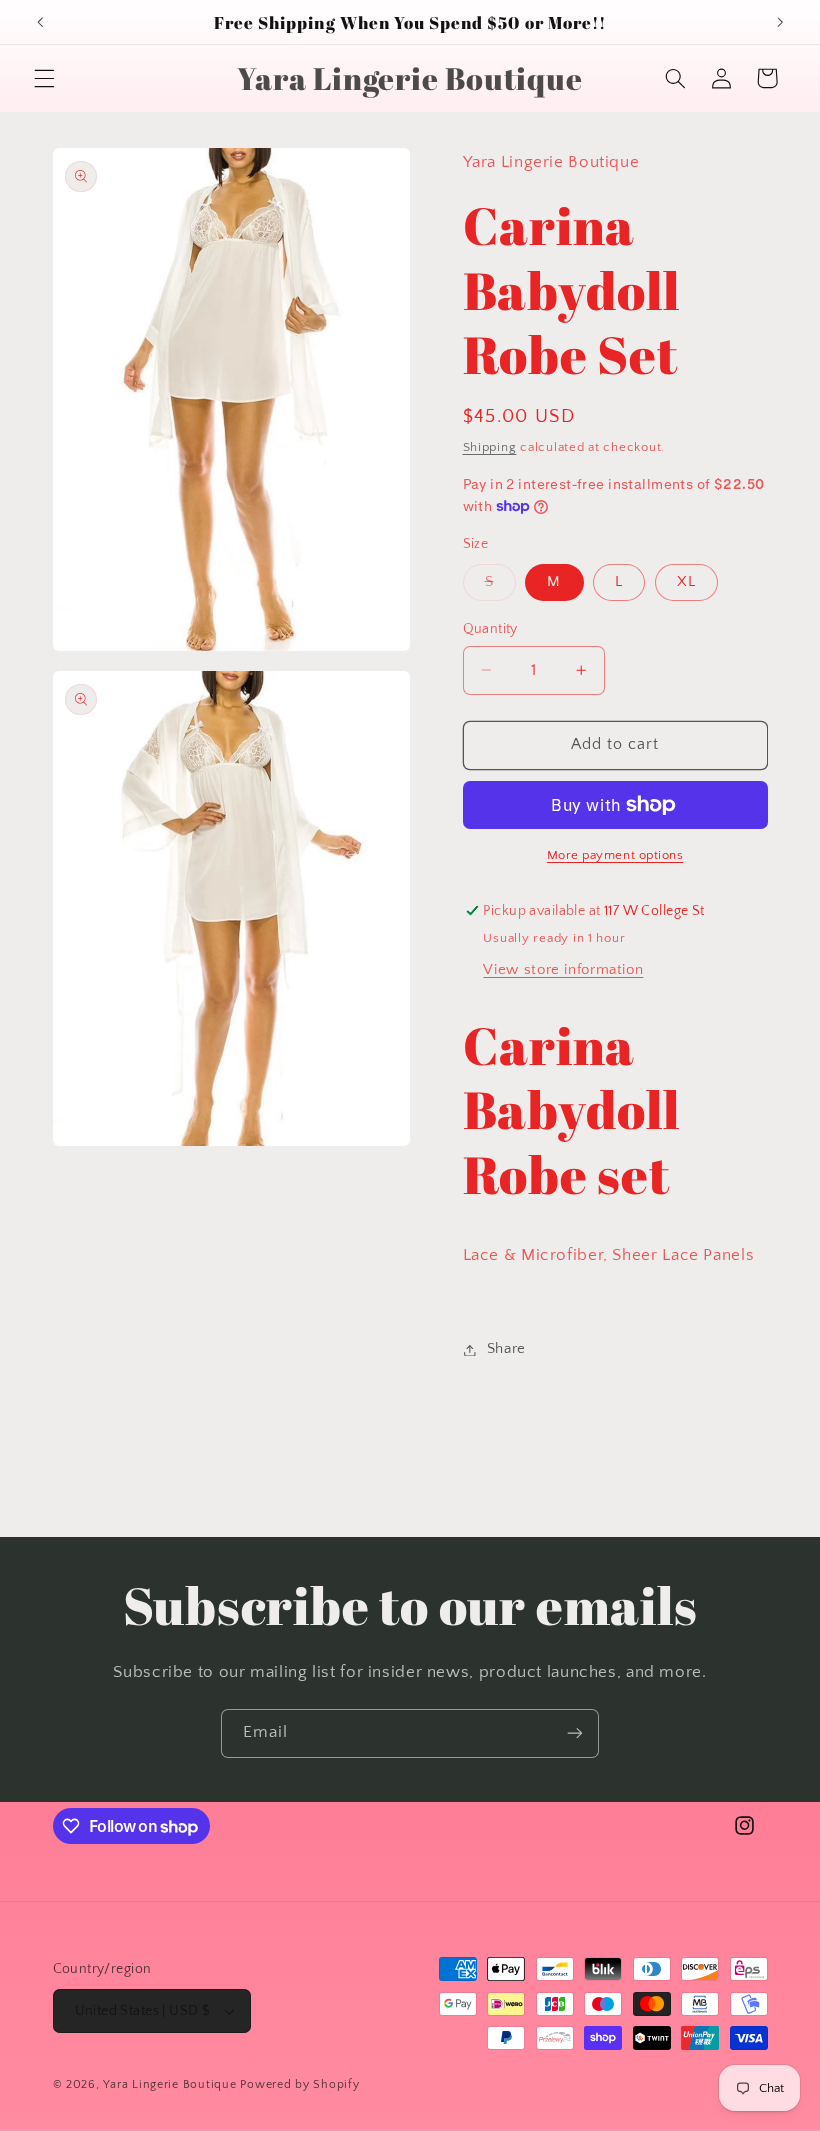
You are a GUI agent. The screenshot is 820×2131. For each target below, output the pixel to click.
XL (686, 582)
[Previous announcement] (40, 22)
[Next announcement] (780, 22)
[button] (44, 78)
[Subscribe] (575, 1733)
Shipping (490, 447)
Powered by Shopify (299, 2084)
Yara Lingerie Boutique (169, 2084)
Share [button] (506, 1349)
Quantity (490, 629)
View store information (563, 970)
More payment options (615, 855)
